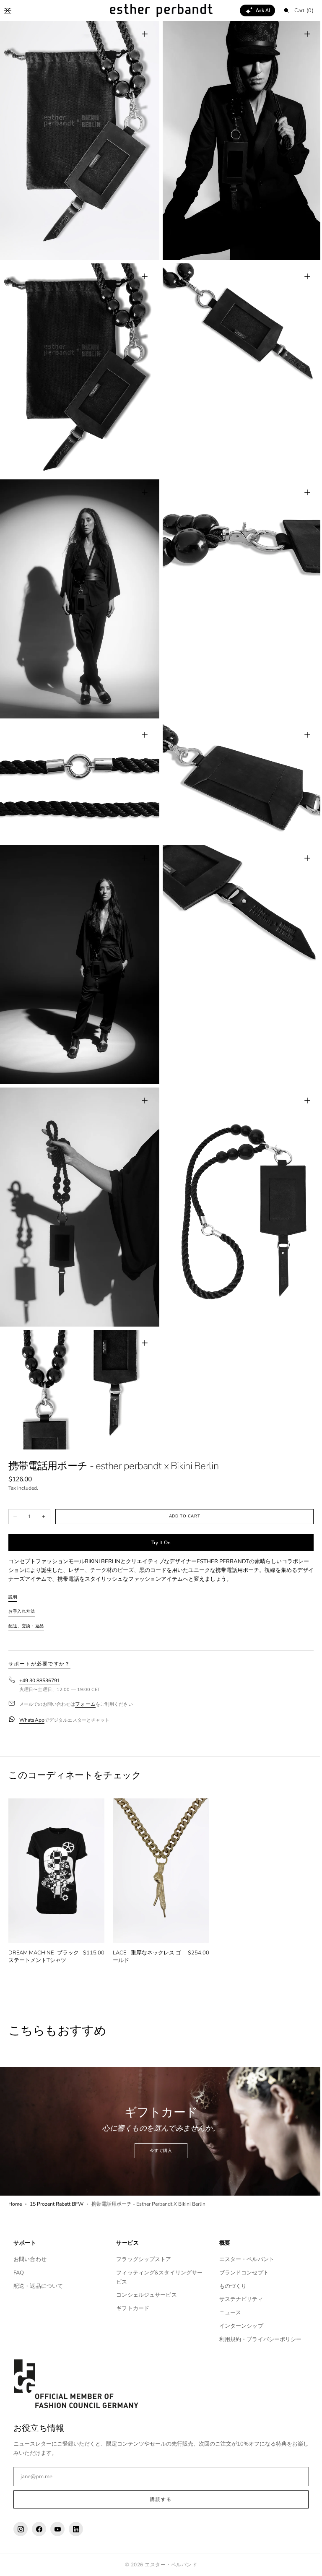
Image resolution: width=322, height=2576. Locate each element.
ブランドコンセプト (240, 2273)
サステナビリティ (237, 2299)
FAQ (19, 2273)
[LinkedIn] (76, 2529)
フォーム (85, 1676)
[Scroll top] (303, 2563)
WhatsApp (32, 1692)
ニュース (226, 2313)
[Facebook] (39, 2529)
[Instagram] (21, 2529)
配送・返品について (38, 2286)
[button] (8, 10)
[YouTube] (57, 2529)
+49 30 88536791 (40, 1653)
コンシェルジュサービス (144, 2295)
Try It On (158, 1515)
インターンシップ (237, 2326)
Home (15, 2171)
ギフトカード (131, 2308)
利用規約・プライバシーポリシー (256, 2339)
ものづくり (229, 2286)
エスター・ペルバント (243, 2259)
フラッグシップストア (142, 2259)
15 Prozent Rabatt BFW (57, 2171)
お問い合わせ (30, 2259)
